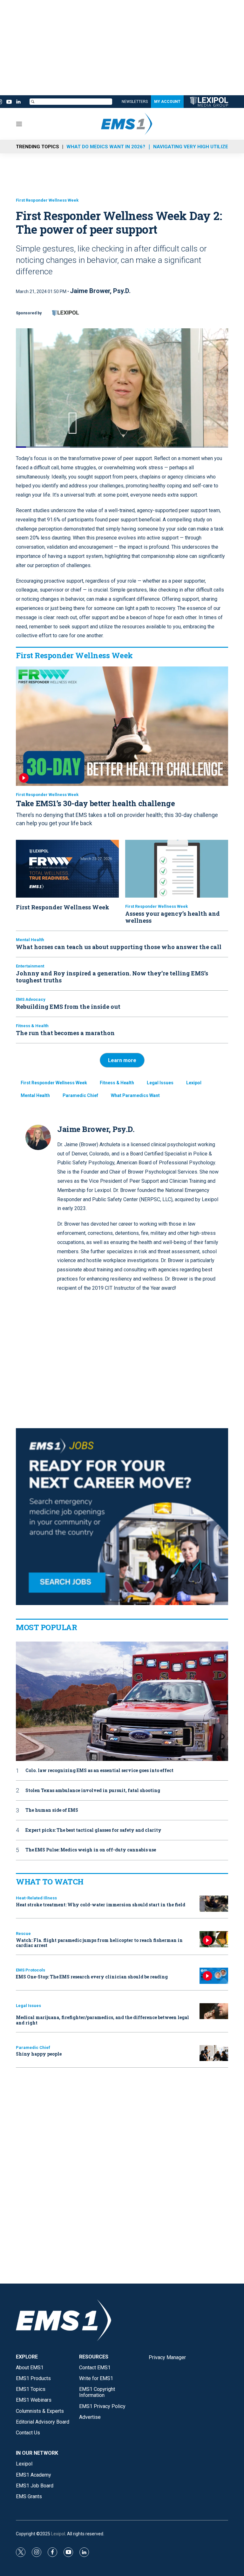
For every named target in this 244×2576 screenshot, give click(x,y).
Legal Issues (160, 1083)
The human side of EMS (52, 1810)
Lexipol (194, 1083)
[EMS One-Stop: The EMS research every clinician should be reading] (214, 1976)
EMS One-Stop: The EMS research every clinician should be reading (92, 1977)
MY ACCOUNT (167, 102)
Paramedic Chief (80, 1095)
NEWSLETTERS (135, 102)
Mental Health (30, 940)
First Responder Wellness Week (47, 200)
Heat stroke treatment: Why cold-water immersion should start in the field (101, 1905)
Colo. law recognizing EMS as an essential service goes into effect (99, 1771)
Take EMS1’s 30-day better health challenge (95, 803)
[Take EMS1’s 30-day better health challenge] (122, 726)
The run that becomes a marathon (65, 1033)
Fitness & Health (32, 1026)
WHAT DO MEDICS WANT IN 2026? (106, 147)
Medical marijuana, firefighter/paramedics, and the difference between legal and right (102, 2020)
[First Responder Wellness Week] (67, 869)
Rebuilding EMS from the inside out (68, 1007)
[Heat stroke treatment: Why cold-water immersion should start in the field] (214, 1904)
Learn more (122, 1060)
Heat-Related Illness (36, 1898)
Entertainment (30, 966)
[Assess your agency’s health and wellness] (177, 869)
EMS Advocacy (31, 999)
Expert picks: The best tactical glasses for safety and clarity (93, 1830)
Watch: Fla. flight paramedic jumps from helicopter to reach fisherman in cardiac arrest (99, 1943)
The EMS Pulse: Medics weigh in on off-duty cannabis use (91, 1850)
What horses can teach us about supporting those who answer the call (119, 947)
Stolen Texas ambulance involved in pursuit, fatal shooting (93, 1791)
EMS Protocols (30, 1970)
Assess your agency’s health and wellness (173, 917)
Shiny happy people (39, 2054)
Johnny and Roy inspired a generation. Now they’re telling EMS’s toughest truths (112, 977)
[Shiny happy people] (214, 2053)
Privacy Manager (167, 2357)
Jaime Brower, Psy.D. (100, 291)
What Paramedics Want (135, 1095)
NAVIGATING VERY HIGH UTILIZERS (194, 147)
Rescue (23, 1934)
